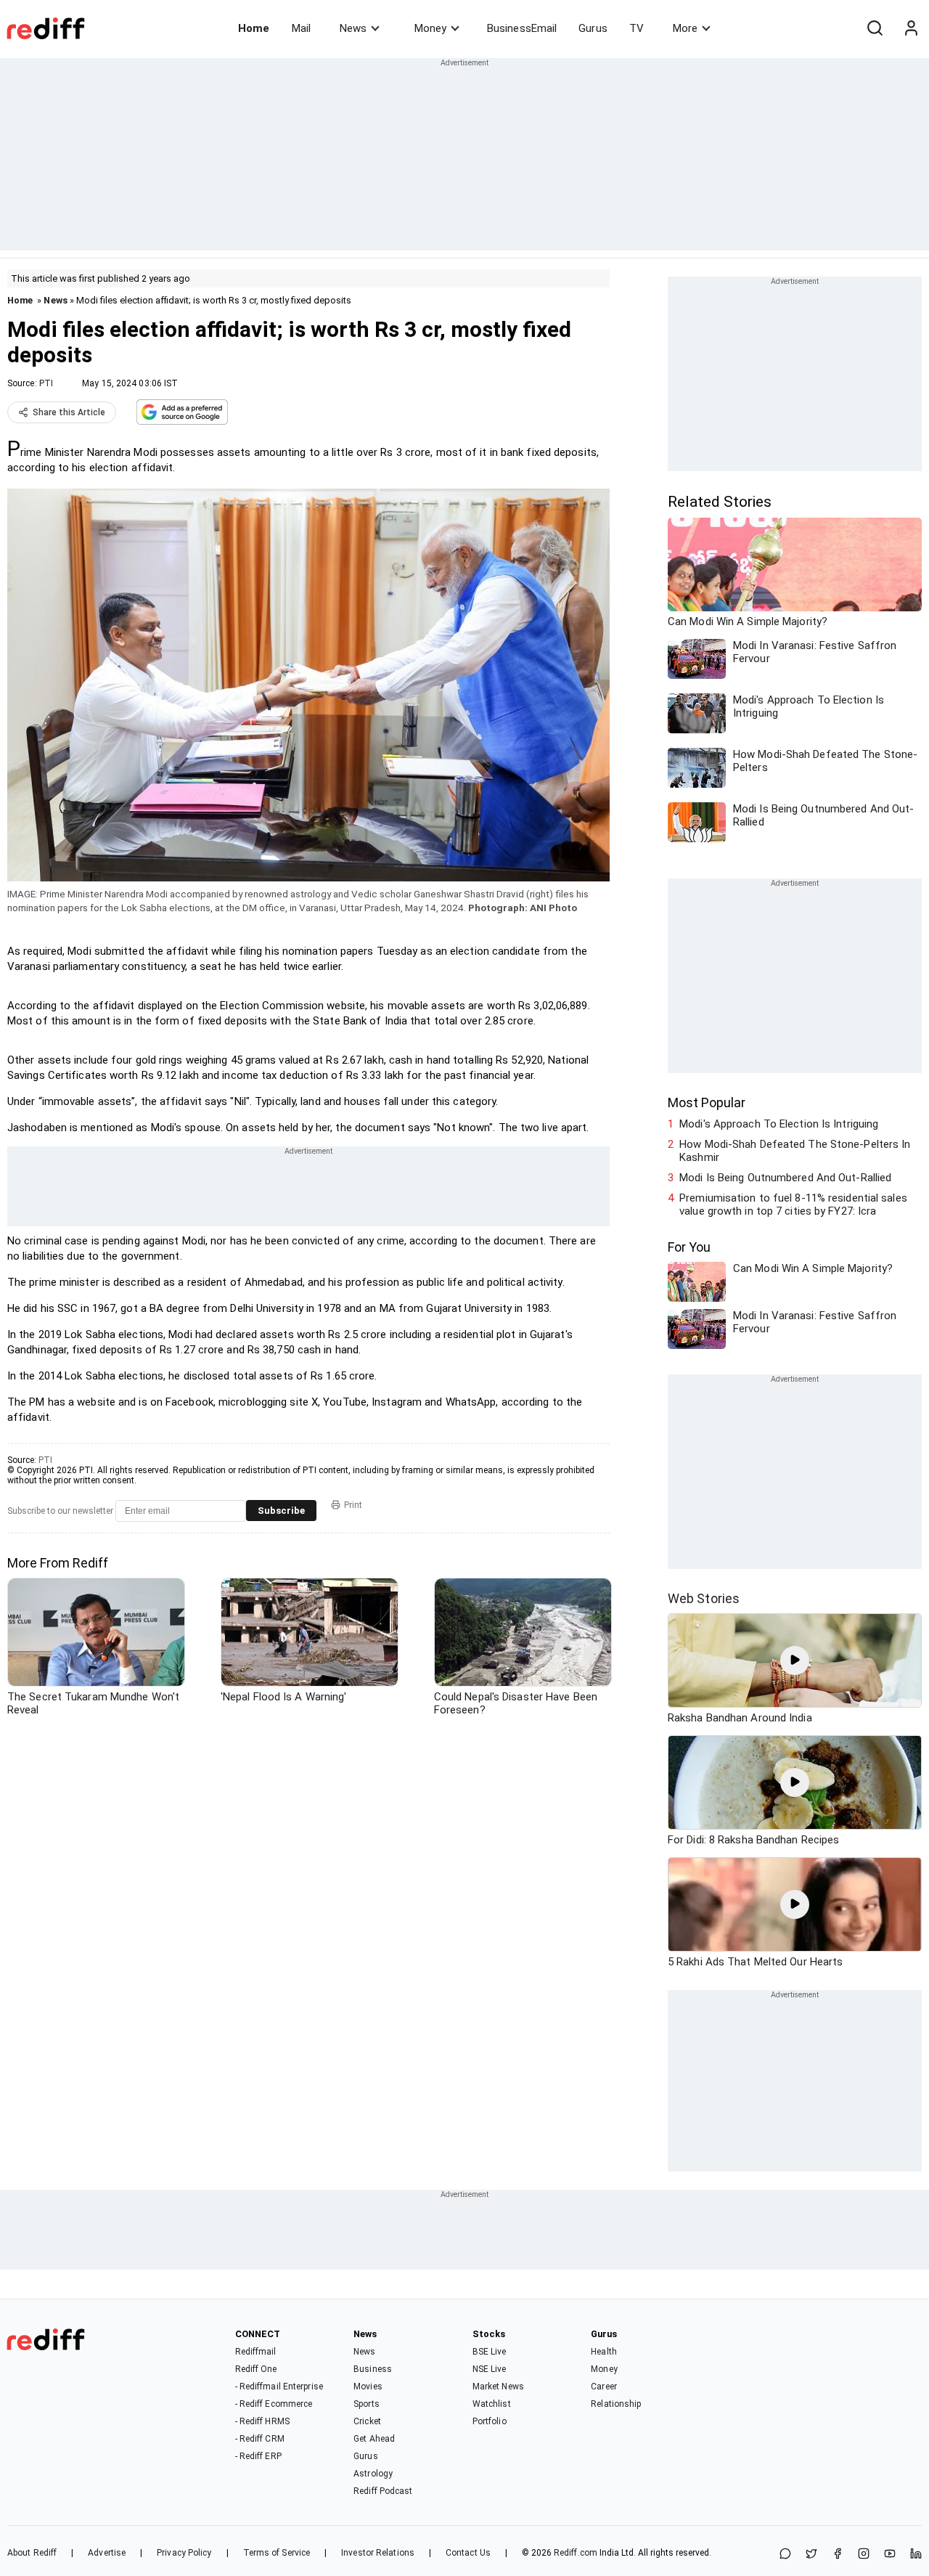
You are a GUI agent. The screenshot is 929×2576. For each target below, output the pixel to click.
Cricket (367, 2421)
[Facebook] (838, 2555)
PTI (46, 383)
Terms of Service (277, 2553)
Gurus (593, 28)
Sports (367, 2404)
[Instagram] (864, 2555)
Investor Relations (378, 2553)
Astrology (373, 2474)
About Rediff (32, 2553)
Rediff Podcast (383, 2491)
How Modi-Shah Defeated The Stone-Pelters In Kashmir (795, 1151)
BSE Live (490, 2352)
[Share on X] (811, 2555)
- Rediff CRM (260, 2439)
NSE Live (490, 2369)
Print (353, 1505)
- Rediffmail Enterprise (279, 2387)
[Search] (875, 28)
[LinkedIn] (916, 2555)
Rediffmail (256, 2352)
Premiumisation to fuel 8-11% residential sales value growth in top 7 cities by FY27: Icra (793, 1205)
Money (430, 28)
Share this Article (69, 412)
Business (373, 2369)
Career (604, 2387)
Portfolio (490, 2421)
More (685, 28)
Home (254, 28)
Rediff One (256, 2369)
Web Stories (704, 1598)
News (353, 28)
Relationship (616, 2404)
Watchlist (492, 2404)
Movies (368, 2387)
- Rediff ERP (258, 2456)
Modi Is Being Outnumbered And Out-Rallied (785, 1178)
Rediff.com (576, 2553)
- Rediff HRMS (262, 2421)
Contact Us (468, 2553)
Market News (498, 2387)
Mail (301, 28)
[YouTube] (890, 2555)
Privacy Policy (184, 2553)
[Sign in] (911, 28)
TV (637, 28)
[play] (795, 1660)
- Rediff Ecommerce (274, 2404)
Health (604, 2352)
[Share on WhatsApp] (785, 2555)
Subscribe (281, 1511)
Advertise (107, 2553)
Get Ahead (374, 2439)
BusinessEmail (522, 28)
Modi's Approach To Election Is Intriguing (779, 1124)
